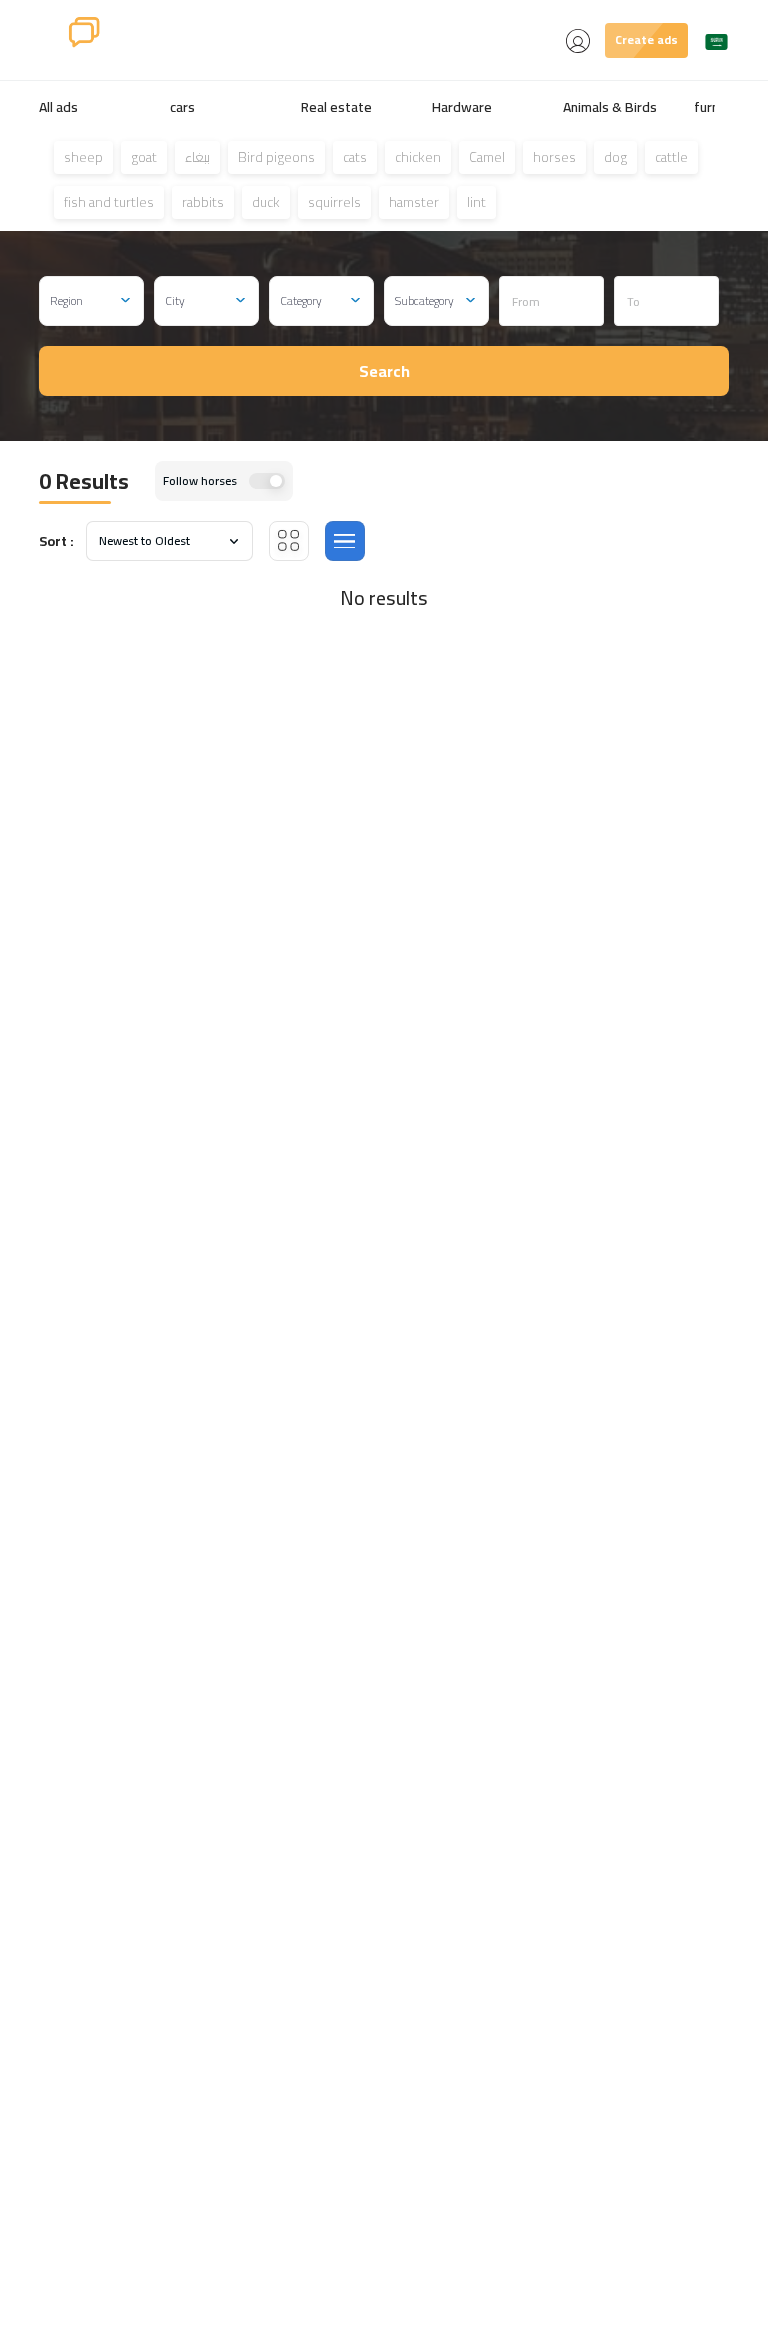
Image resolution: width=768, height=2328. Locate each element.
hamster (414, 202)
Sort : (56, 541)
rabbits (203, 202)
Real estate (336, 107)
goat (144, 157)
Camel (487, 157)
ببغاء (197, 157)
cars (182, 107)
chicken (418, 157)
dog (615, 157)
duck (266, 202)
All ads (58, 107)
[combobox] (91, 301)
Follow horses (200, 481)
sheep (83, 157)
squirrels (334, 202)
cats (355, 157)
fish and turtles (109, 202)
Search (384, 371)
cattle (671, 157)
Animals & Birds (610, 107)
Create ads (646, 39)
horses (554, 157)
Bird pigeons (276, 157)
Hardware (462, 107)
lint (476, 202)
